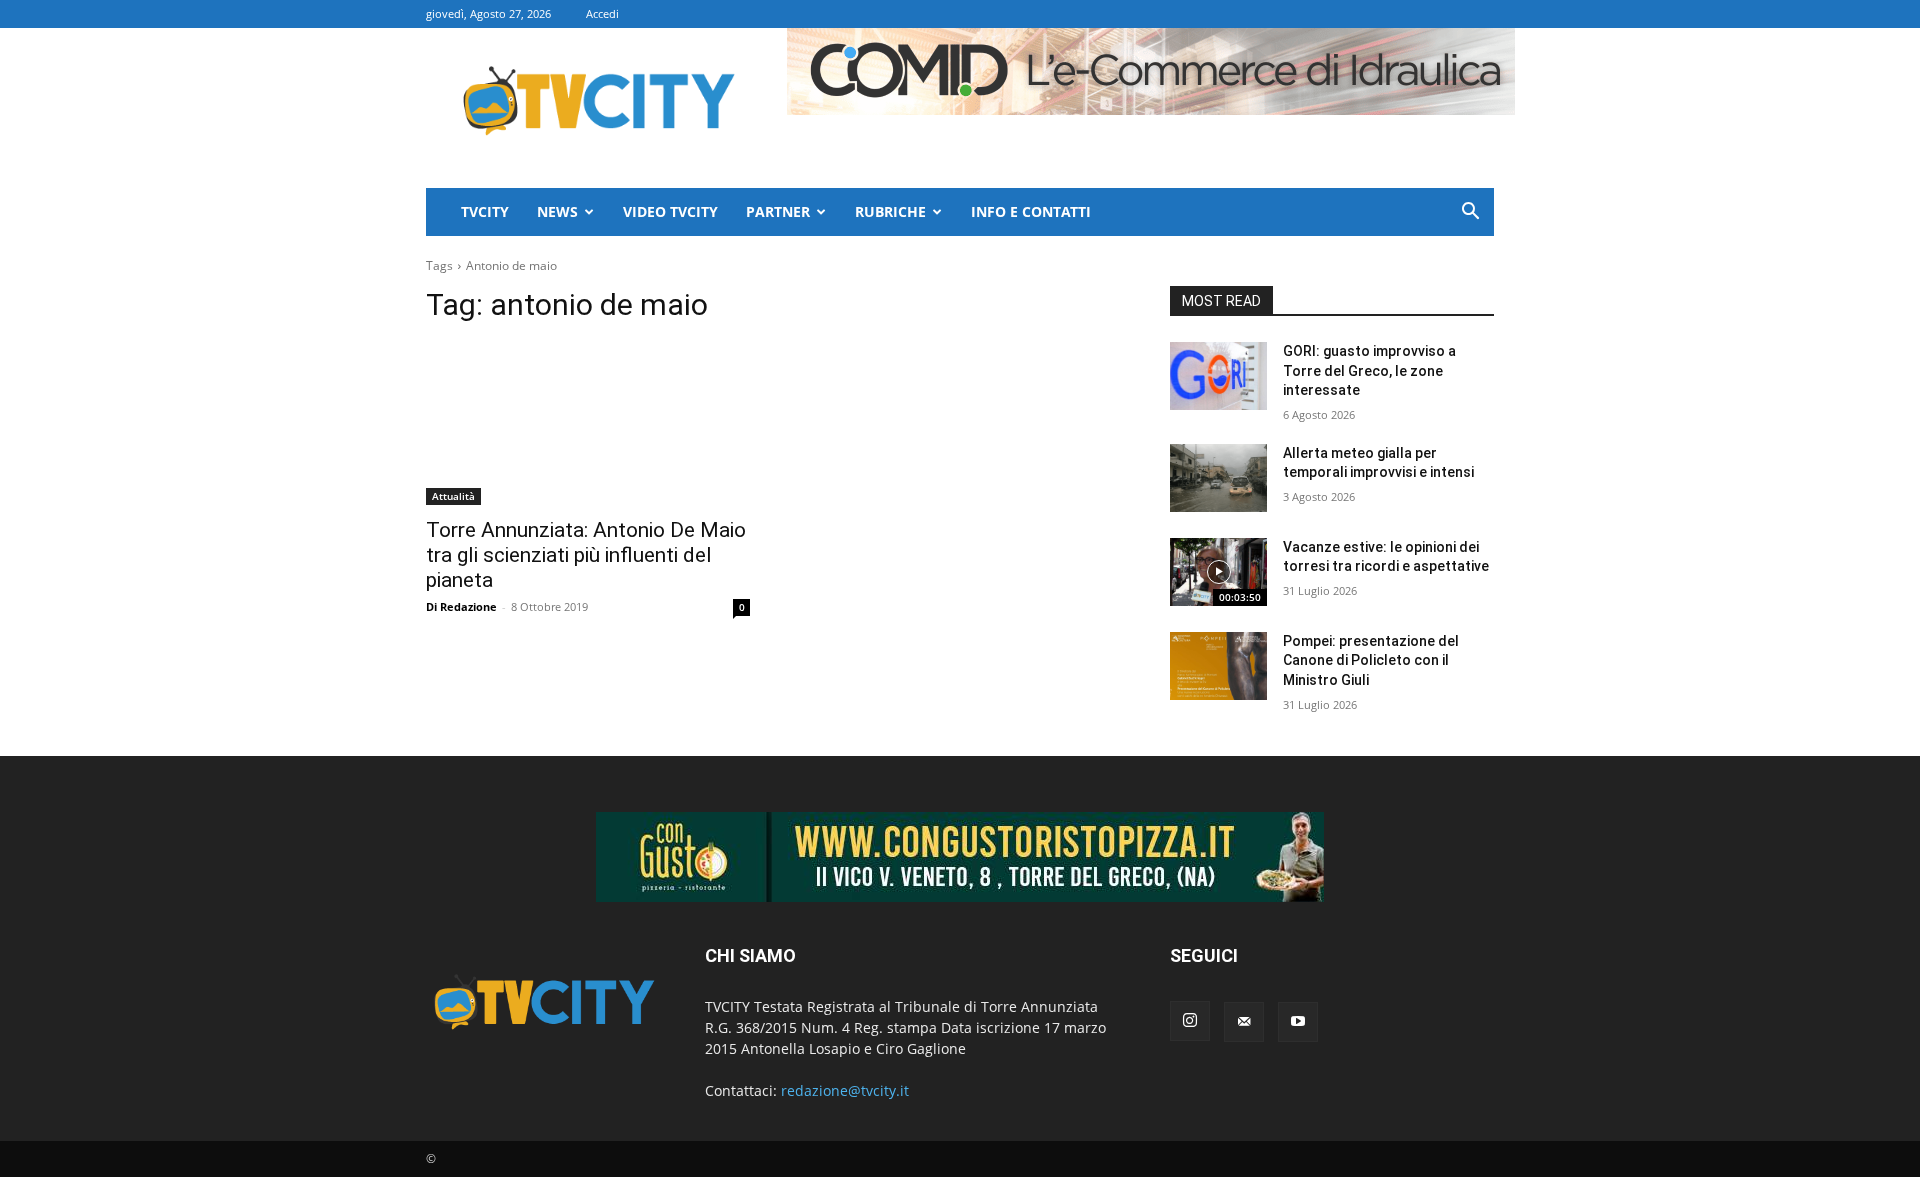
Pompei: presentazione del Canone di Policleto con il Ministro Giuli (1371, 660)
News (557, 211)
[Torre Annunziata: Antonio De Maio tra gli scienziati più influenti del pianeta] (588, 424)
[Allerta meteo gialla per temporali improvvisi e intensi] (1218, 478)
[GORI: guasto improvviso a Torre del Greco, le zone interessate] (1218, 376)
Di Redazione (461, 606)
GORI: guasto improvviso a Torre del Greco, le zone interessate (1369, 370)
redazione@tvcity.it (845, 1090)
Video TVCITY (670, 211)
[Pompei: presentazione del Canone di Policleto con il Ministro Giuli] (1218, 666)
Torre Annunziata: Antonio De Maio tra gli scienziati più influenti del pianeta (586, 555)
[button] (1470, 213)
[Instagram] (1190, 1021)
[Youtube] (1298, 1022)
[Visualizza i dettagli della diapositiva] (960, 857)
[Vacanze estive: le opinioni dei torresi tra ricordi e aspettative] (1218, 572)
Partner (778, 211)
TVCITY (485, 211)
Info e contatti (1031, 211)
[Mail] (1244, 1022)
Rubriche (890, 211)
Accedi (602, 13)
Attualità (453, 496)
